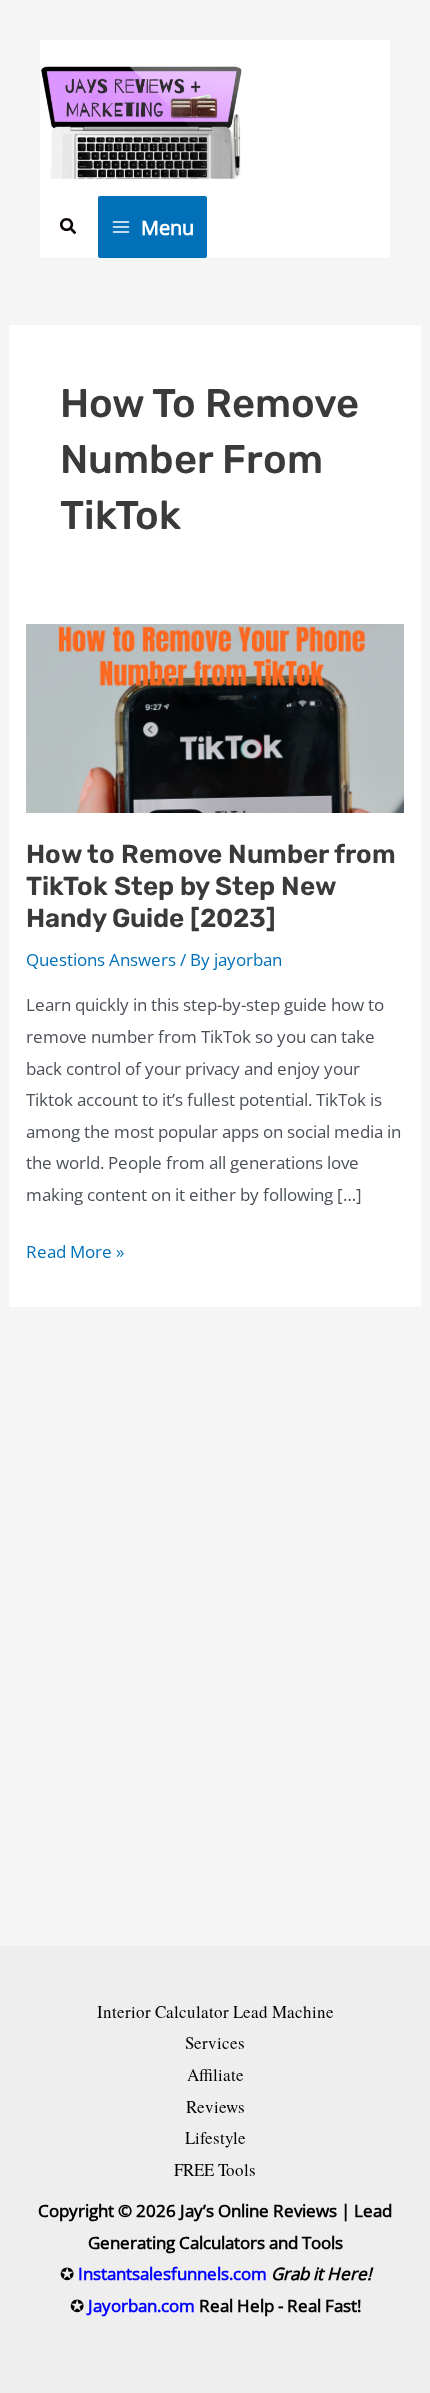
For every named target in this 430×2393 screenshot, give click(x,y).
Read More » (75, 1253)
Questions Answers (101, 959)
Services (215, 2042)
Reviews (215, 2106)
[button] (69, 227)
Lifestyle (215, 2137)
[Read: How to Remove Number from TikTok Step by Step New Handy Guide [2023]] (215, 716)
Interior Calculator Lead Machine (215, 2011)
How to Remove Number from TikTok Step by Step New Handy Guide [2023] (211, 886)
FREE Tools (215, 2169)
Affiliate (215, 2074)
